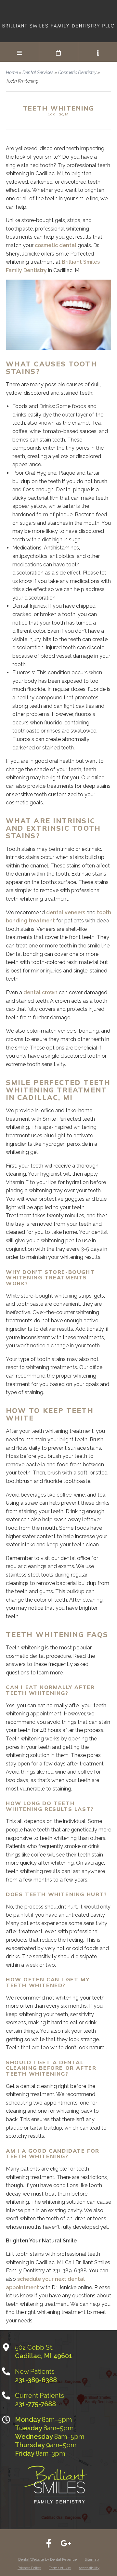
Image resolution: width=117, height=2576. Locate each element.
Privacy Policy (29, 2568)
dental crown (40, 992)
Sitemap (92, 2560)
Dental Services (38, 73)
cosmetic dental (56, 245)
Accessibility (89, 2568)
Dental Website (31, 2560)
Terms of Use (60, 2568)
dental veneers (66, 912)
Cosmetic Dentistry (77, 73)
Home (12, 73)
